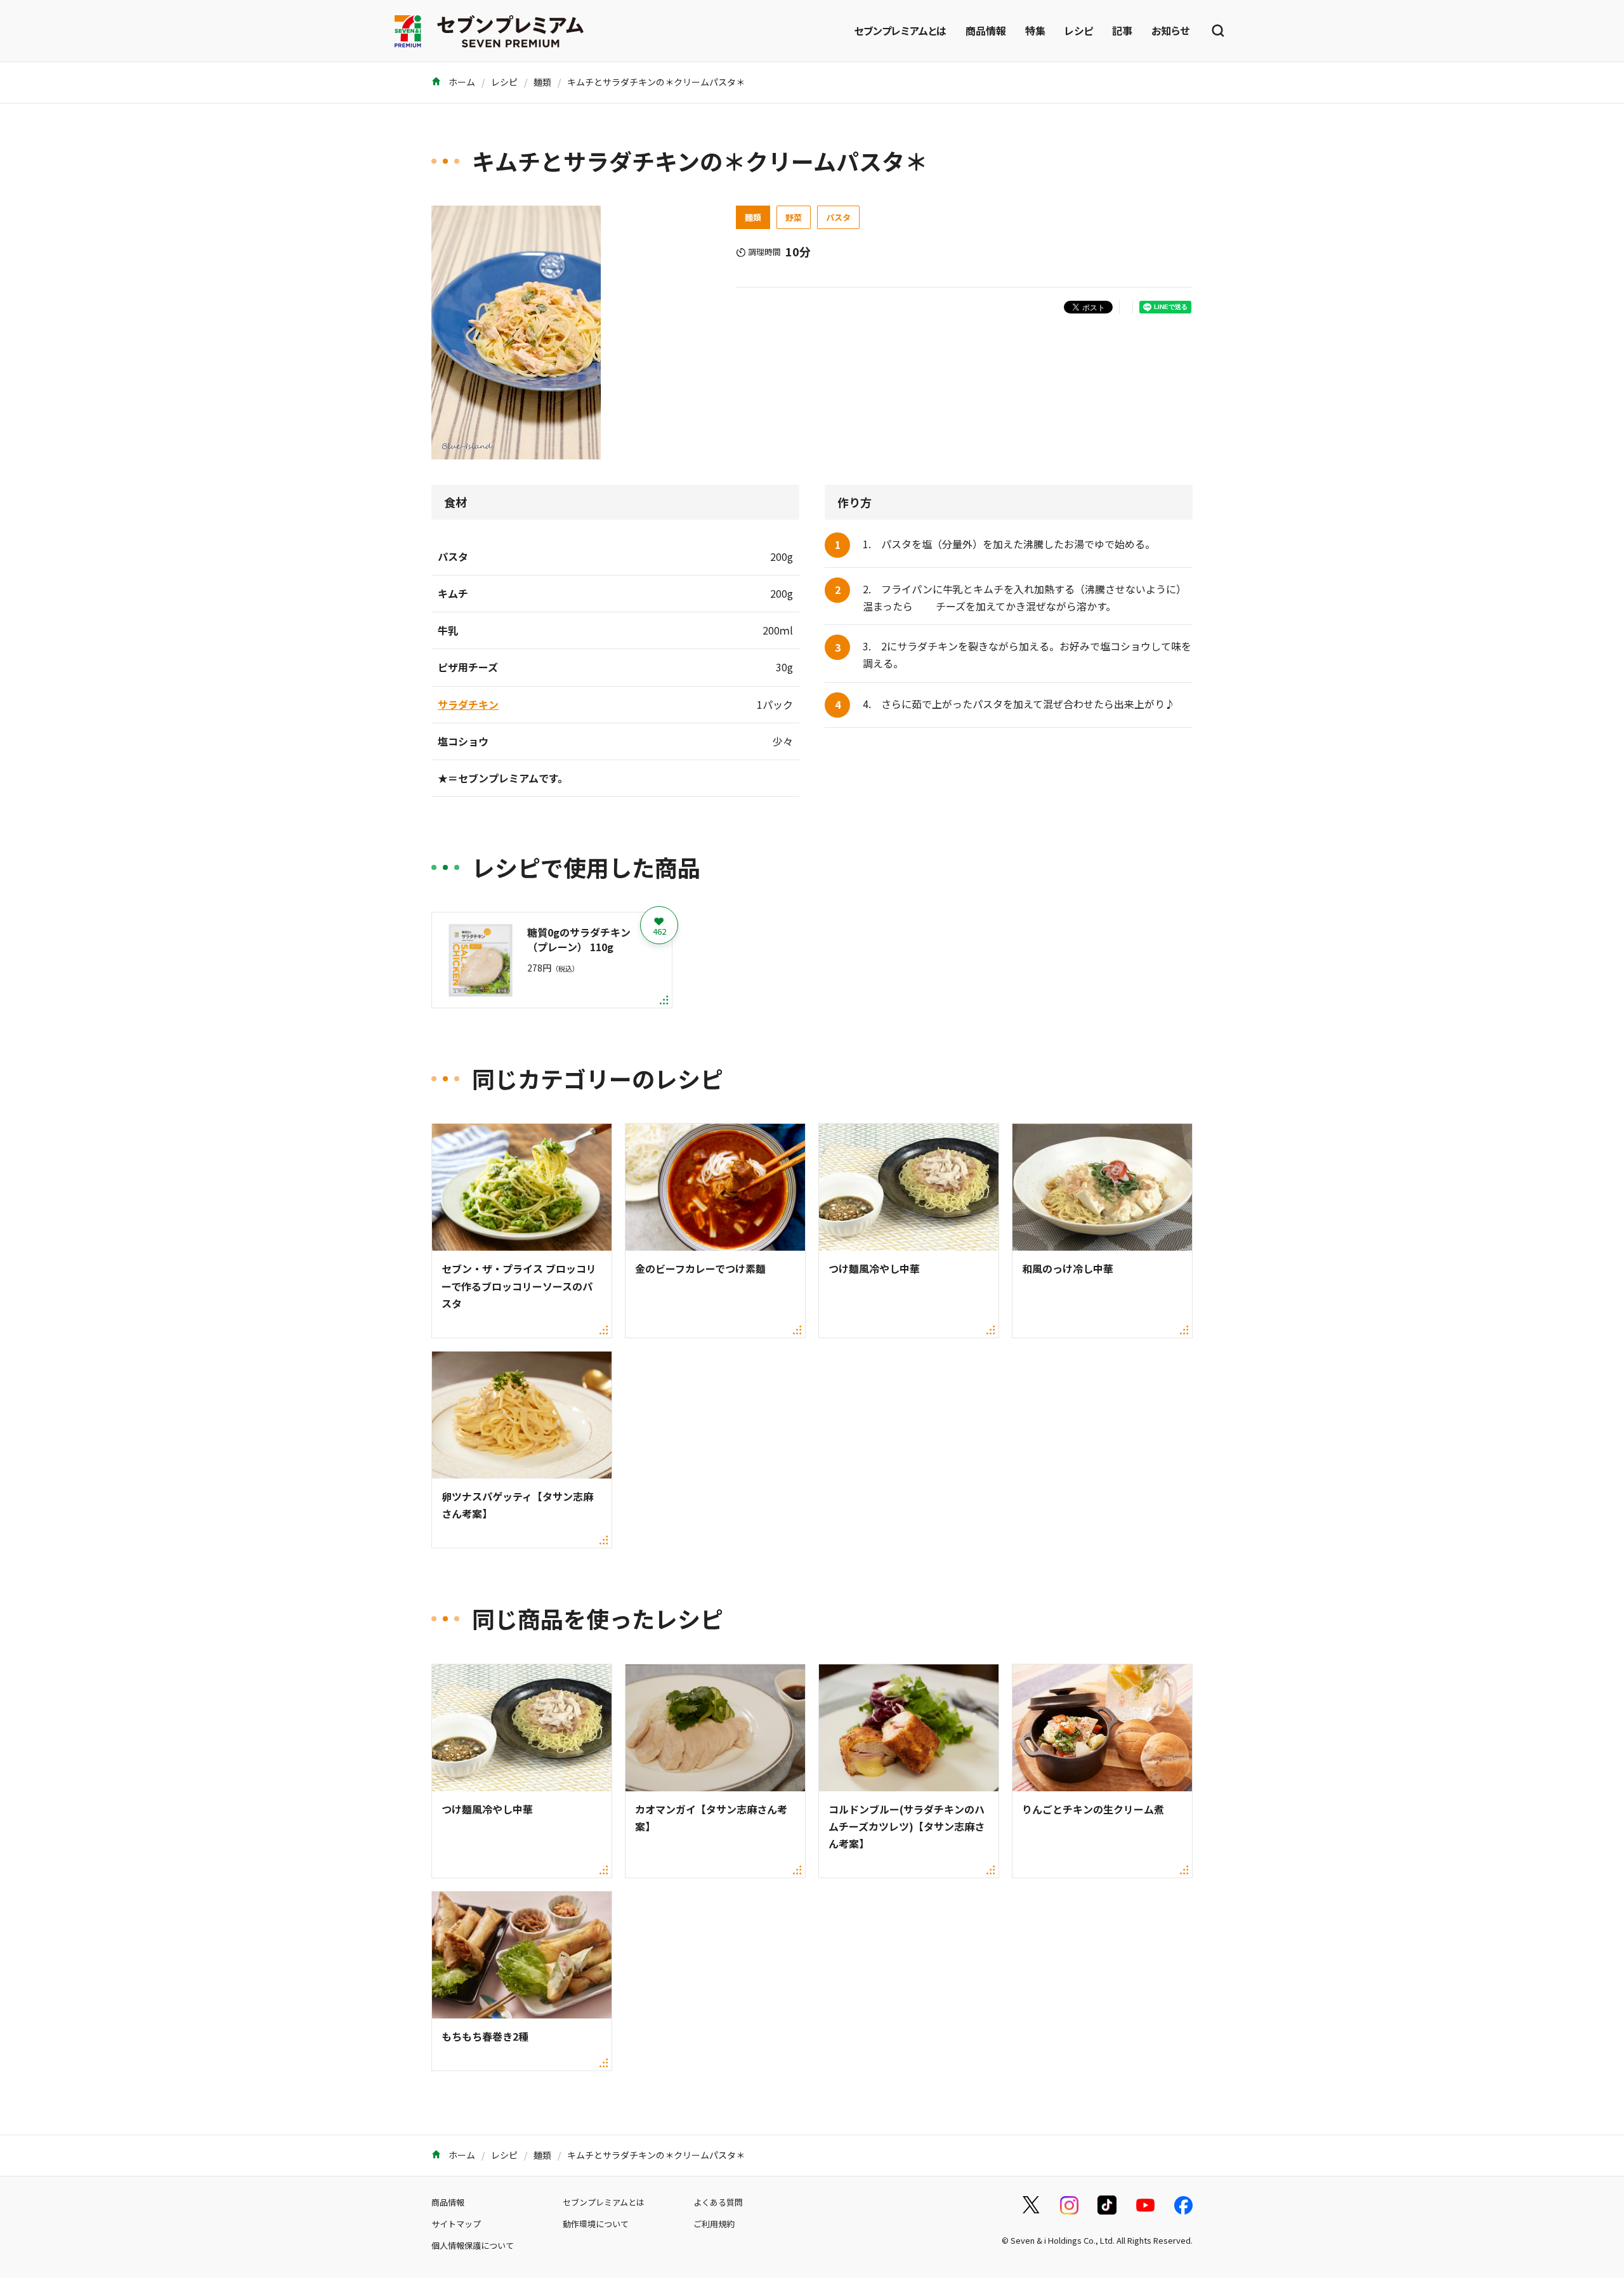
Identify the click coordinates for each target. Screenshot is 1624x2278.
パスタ (838, 217)
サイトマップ (456, 2224)
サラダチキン (468, 704)
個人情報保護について (473, 2245)
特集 (1035, 30)
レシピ (1079, 30)
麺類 (542, 82)
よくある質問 (718, 2202)
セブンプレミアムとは (900, 30)
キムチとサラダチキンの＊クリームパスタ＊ (656, 82)
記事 (1122, 30)
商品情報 (986, 30)
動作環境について (596, 2224)
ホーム (461, 82)
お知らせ (1170, 30)
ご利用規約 (714, 2224)
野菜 (794, 217)
